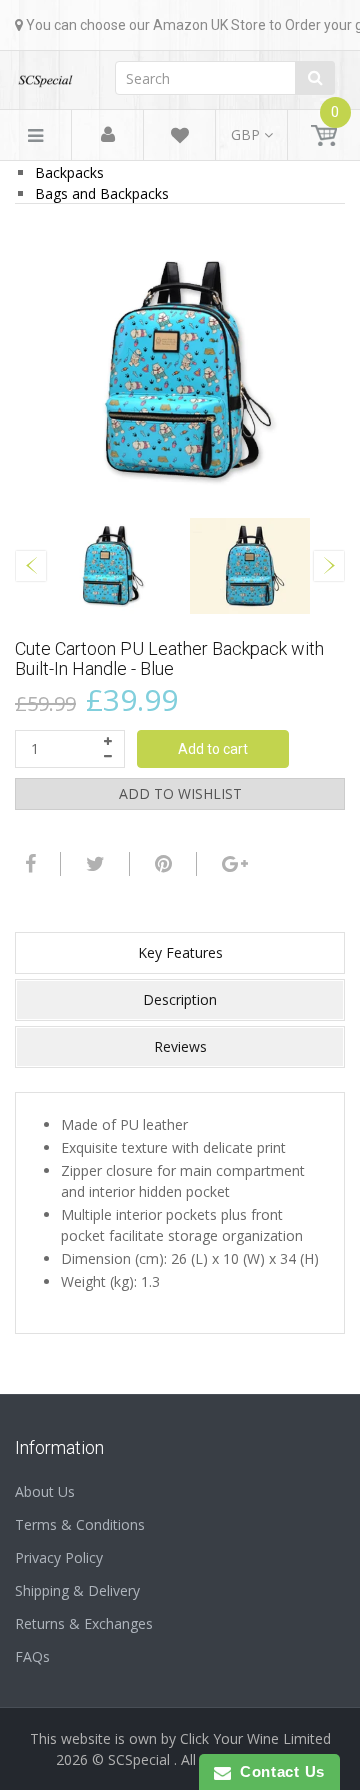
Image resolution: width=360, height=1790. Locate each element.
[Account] (108, 135)
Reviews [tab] (180, 1046)
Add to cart (213, 749)
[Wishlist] (180, 138)
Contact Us (278, 1771)
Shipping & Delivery (77, 1590)
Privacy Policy (59, 1557)
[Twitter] (93, 864)
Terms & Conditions (80, 1524)
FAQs (32, 1656)
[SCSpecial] (45, 74)
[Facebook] (28, 864)
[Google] (232, 864)
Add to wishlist (180, 793)
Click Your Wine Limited (255, 1738)
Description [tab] (180, 999)
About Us (45, 1491)
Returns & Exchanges (84, 1623)
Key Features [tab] (180, 952)
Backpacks (69, 172)
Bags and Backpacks (102, 193)
